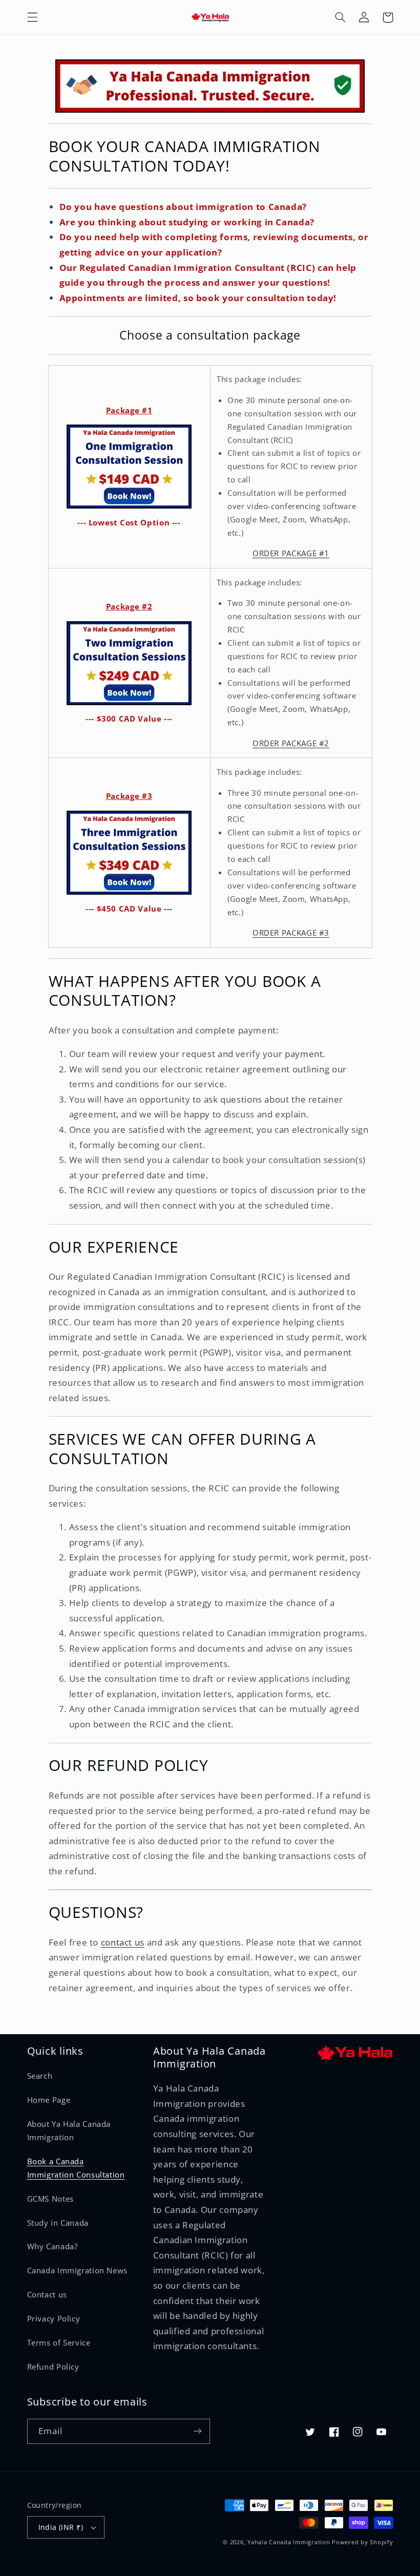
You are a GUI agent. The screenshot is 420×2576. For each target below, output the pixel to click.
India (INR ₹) (61, 2527)
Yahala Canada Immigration (289, 2542)
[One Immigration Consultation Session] (129, 467)
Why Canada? (52, 2246)
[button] (32, 17)
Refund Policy (53, 2367)
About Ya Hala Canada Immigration (69, 2130)
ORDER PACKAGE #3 (291, 933)
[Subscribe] (198, 2431)
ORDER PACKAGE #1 (291, 553)
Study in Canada (58, 2223)
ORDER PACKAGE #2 (291, 743)
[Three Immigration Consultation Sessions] (129, 853)
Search (40, 2076)
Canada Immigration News (78, 2270)
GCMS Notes (50, 2199)
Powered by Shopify (362, 2542)
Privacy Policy (54, 2318)
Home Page (49, 2100)
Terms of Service (59, 2342)
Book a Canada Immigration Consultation (76, 2168)
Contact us (47, 2294)
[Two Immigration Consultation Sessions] (129, 663)
